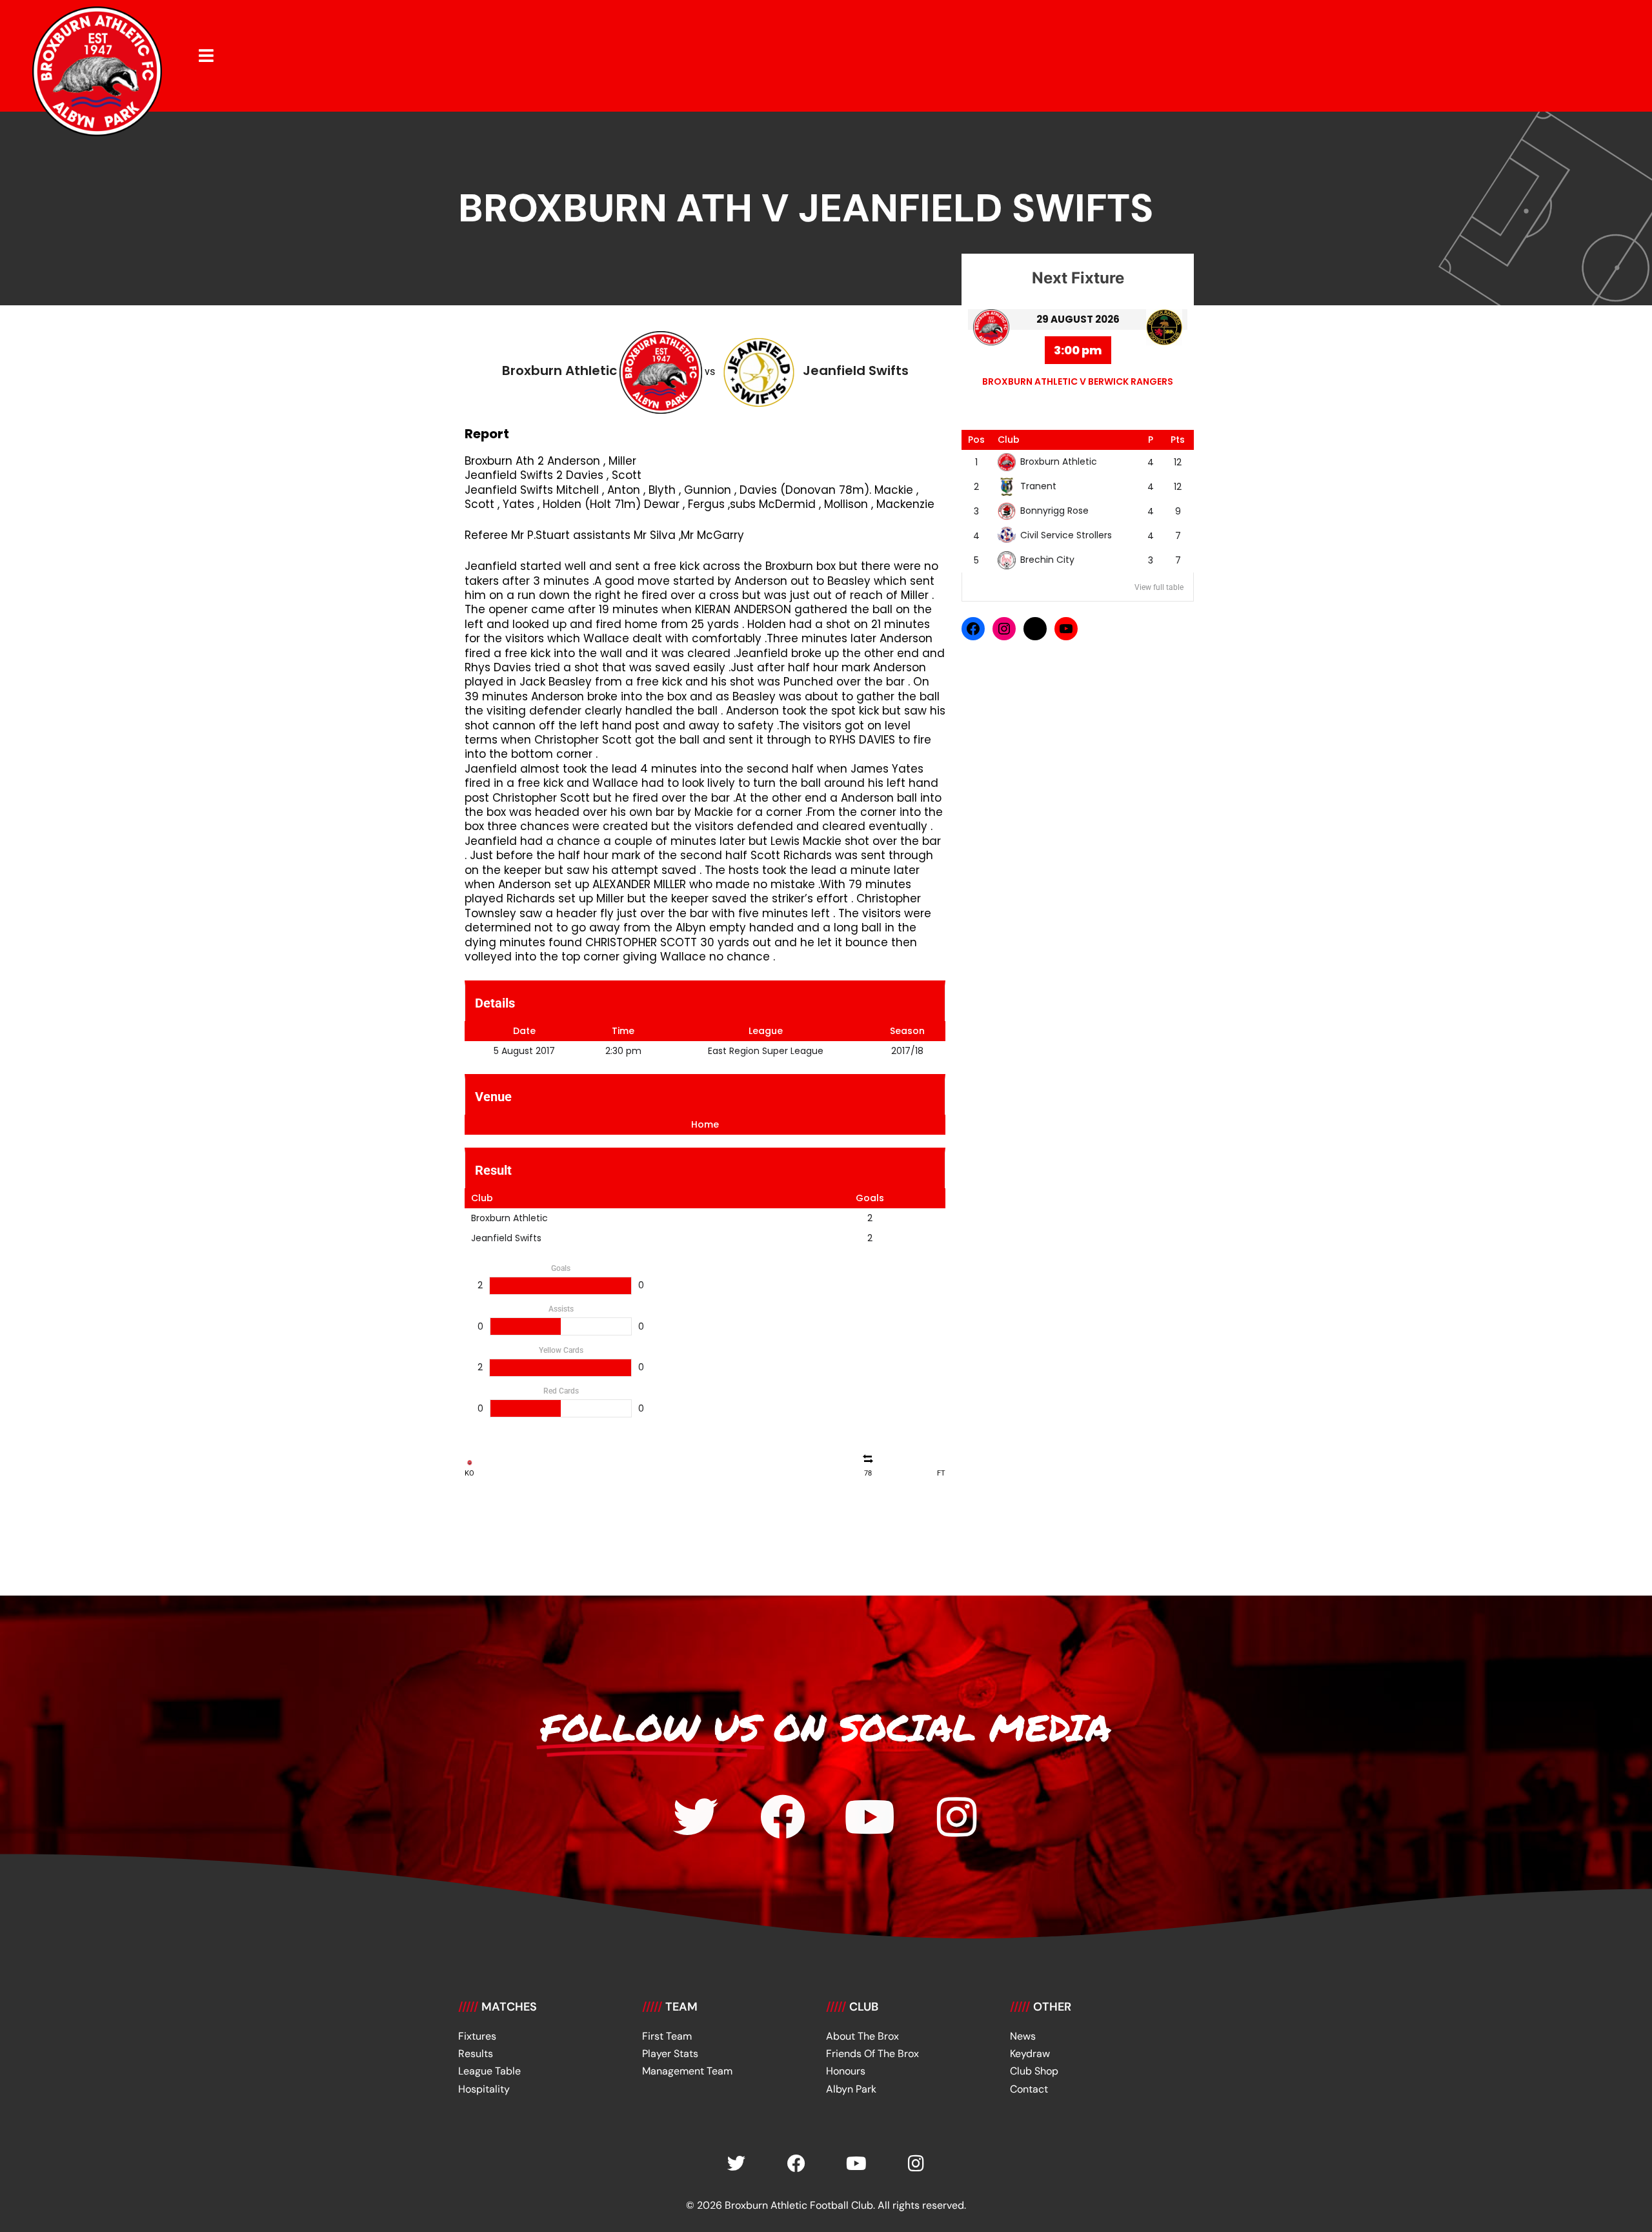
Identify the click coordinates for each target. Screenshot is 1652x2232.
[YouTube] (1066, 629)
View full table (1159, 587)
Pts (1178, 440)
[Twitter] (696, 1817)
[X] (1035, 629)
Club (1009, 440)
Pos (976, 440)
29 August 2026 (1078, 319)
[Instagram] (1004, 629)
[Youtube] (870, 1817)
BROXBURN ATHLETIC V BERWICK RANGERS (1078, 381)
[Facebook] (973, 629)
